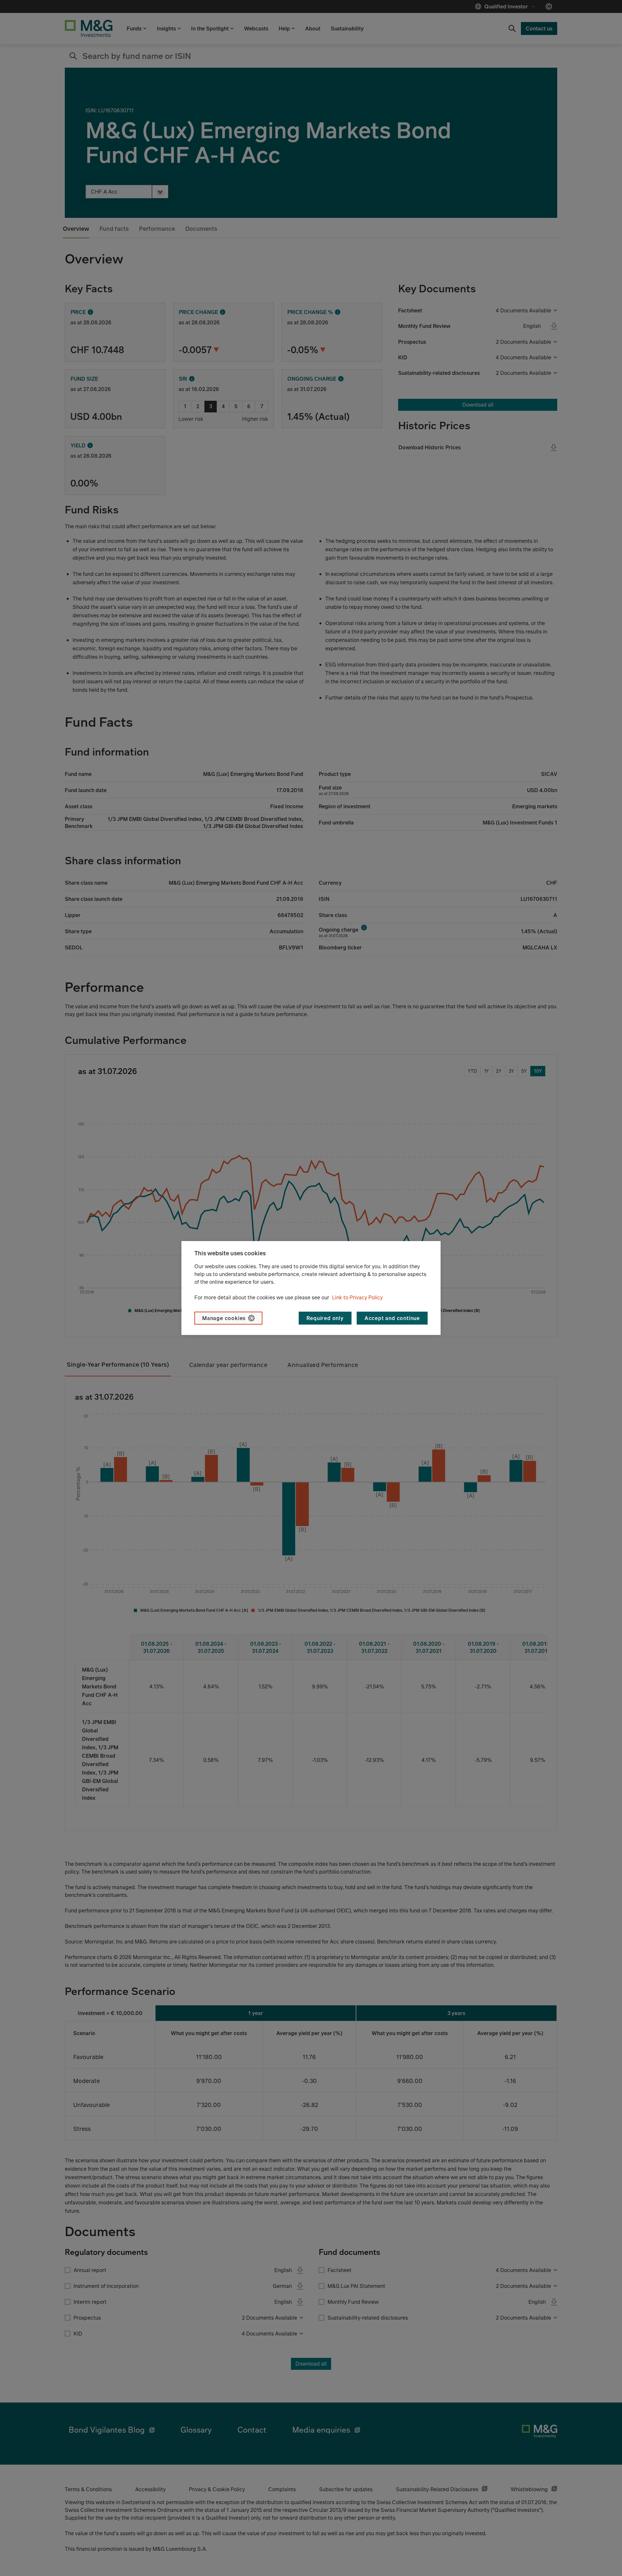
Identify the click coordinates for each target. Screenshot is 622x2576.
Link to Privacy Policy (357, 1297)
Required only (325, 1318)
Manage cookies (224, 1318)
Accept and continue (392, 1318)
